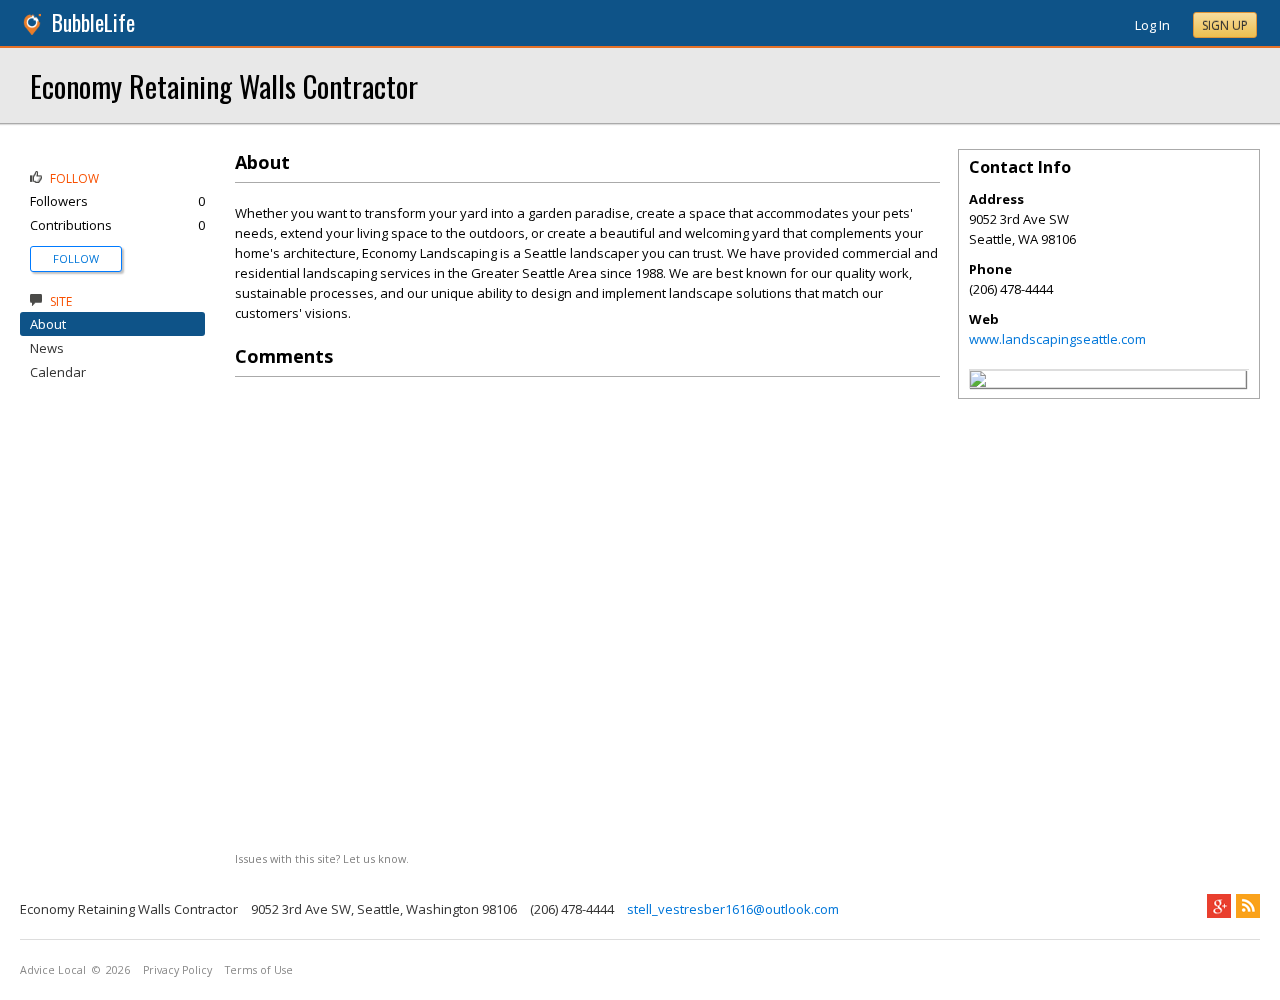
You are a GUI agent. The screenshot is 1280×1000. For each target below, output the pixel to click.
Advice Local (53, 970)
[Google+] (1219, 906)
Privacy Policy (177, 970)
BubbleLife (93, 22)
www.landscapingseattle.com (1057, 339)
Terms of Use (259, 970)
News (47, 348)
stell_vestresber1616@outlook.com (733, 909)
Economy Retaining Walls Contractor (224, 85)
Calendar (58, 372)
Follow (76, 258)
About (48, 324)
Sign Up (1225, 25)
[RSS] (1248, 906)
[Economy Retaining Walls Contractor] (978, 382)
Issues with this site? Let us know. (322, 858)
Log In (1152, 25)
